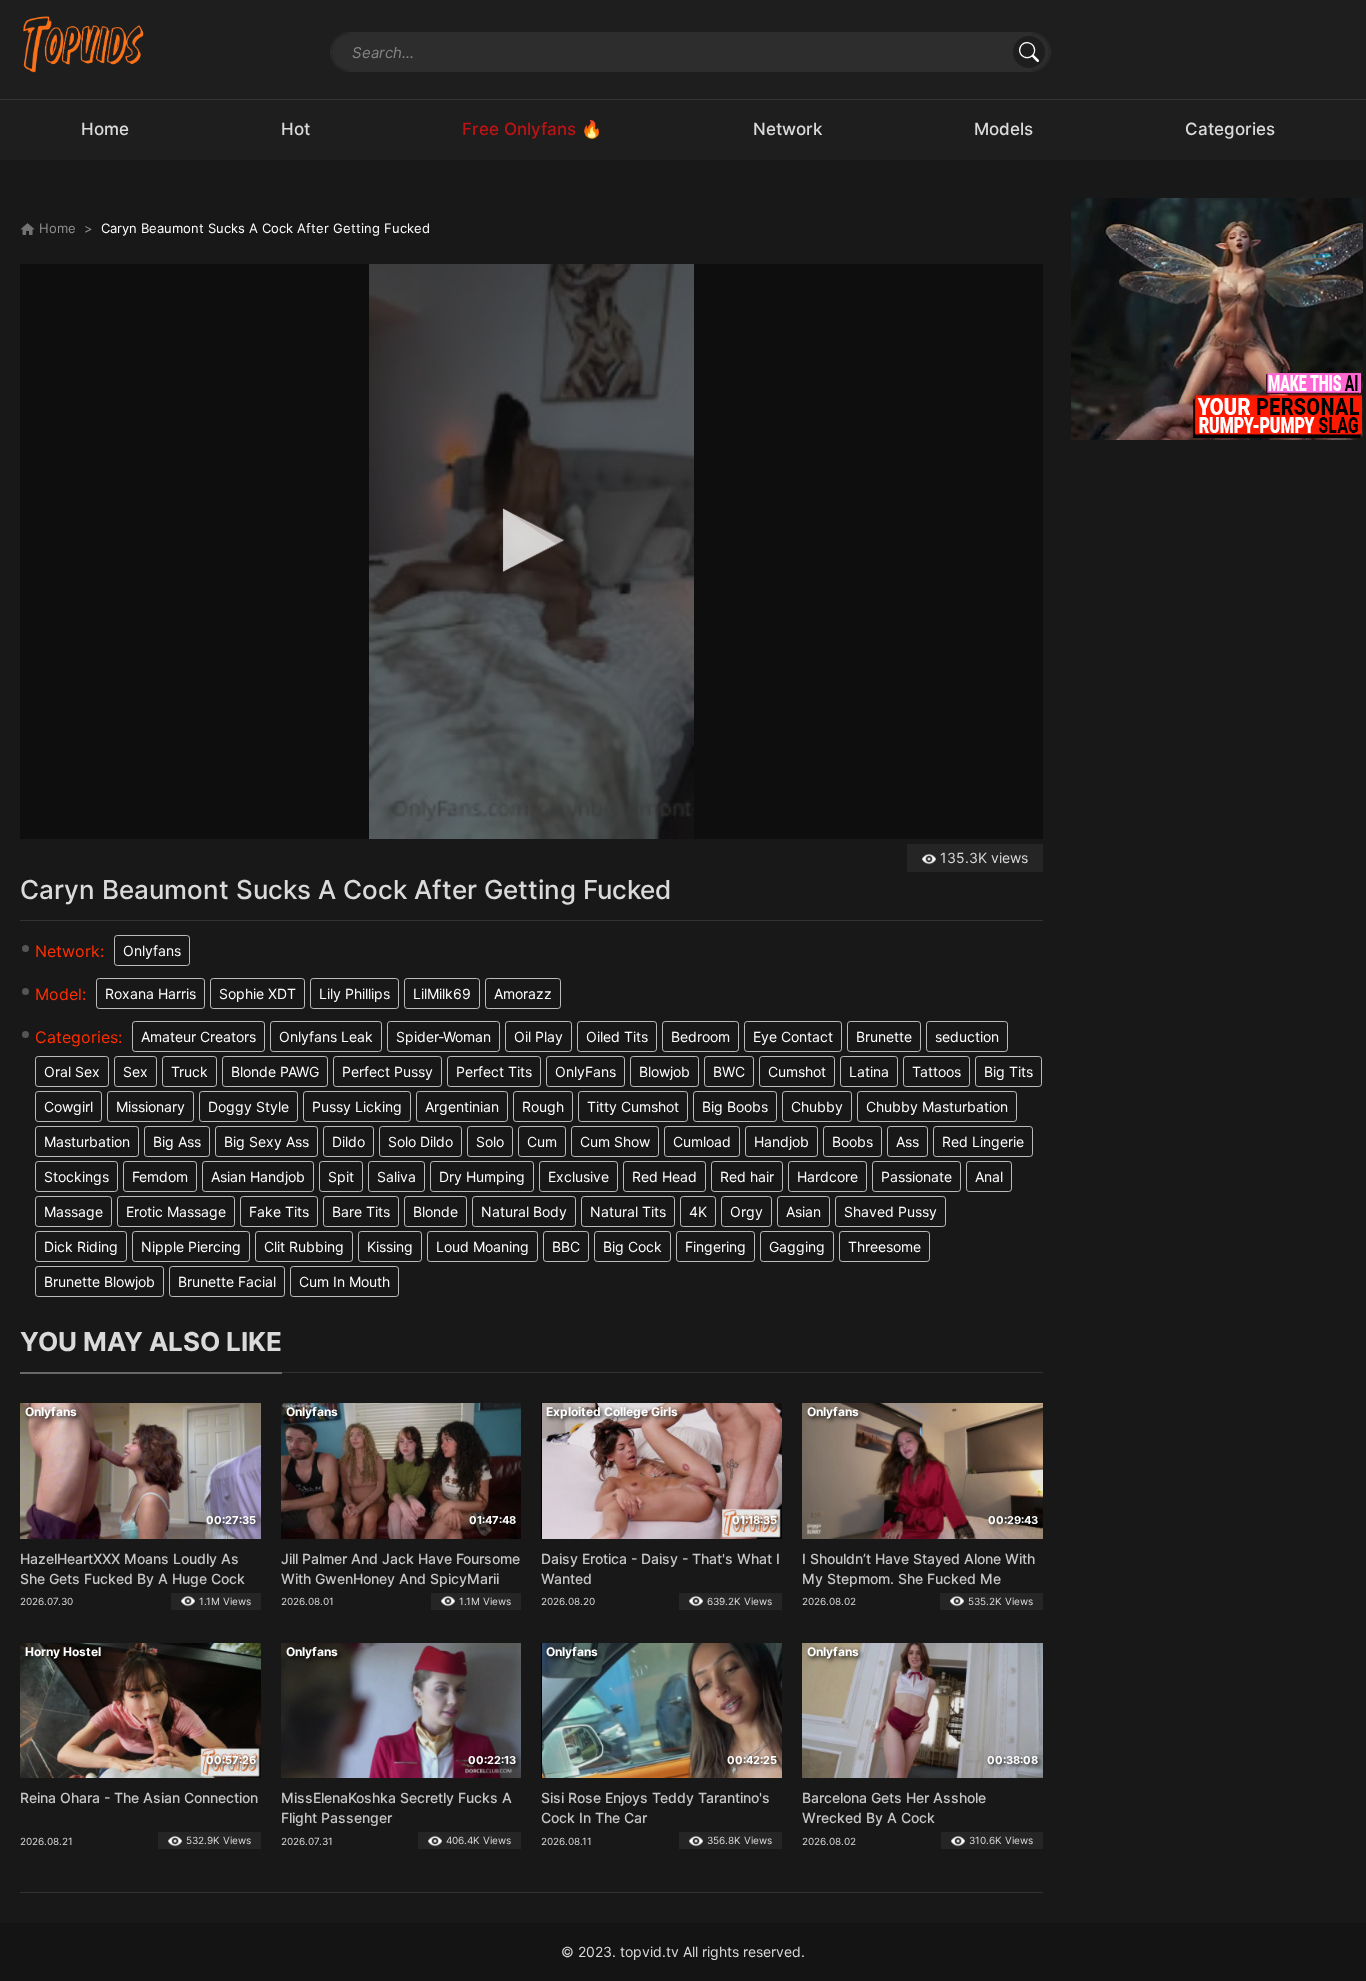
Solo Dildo (420, 1141)
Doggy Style (248, 1106)
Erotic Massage (176, 1211)
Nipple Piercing (191, 1246)
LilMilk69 (442, 993)
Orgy (746, 1211)
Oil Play (538, 1036)
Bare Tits (361, 1211)
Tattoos (936, 1071)
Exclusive (578, 1176)
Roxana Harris (150, 993)
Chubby (817, 1106)
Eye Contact (793, 1036)
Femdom (160, 1176)
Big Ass (177, 1141)
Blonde (435, 1211)
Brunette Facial (227, 1281)
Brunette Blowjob (99, 1281)
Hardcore (827, 1176)
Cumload (702, 1141)
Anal (989, 1176)
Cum (542, 1141)
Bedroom (700, 1036)
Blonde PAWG (275, 1071)
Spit (341, 1176)
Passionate (916, 1176)
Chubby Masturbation (937, 1106)
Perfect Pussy (387, 1071)
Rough (543, 1106)
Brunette (884, 1036)
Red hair (747, 1176)
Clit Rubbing (304, 1246)
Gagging (797, 1246)
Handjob (781, 1141)
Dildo (348, 1141)
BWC (729, 1071)
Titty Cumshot (633, 1106)
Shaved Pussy (890, 1211)
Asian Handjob (258, 1176)
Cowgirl (68, 1106)
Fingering (715, 1246)
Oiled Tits (617, 1036)
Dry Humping (482, 1176)
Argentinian (462, 1106)
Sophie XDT (257, 993)
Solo (490, 1141)
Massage (73, 1211)
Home (55, 228)
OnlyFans (585, 1071)
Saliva (396, 1176)
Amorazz (523, 993)
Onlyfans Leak (326, 1036)
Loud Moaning (482, 1246)
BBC (566, 1246)
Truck (189, 1071)
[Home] (83, 43)
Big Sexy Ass (266, 1141)
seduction (967, 1036)
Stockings (76, 1176)
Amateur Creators (198, 1036)
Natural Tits (628, 1211)
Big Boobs (735, 1106)
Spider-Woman (443, 1036)
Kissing (390, 1246)
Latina (869, 1071)
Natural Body (524, 1211)
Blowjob (664, 1071)
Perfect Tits (494, 1071)
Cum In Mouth (344, 1281)
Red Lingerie (983, 1141)
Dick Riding (81, 1246)
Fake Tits (279, 1211)
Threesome (884, 1246)
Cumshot (797, 1071)
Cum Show (615, 1141)
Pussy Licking (357, 1106)
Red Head (664, 1176)
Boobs (852, 1141)
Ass (907, 1141)
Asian (803, 1211)
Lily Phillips (354, 993)
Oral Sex (72, 1071)
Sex (135, 1071)
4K (698, 1211)
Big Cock (632, 1246)
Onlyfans (152, 950)
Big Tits (1008, 1071)
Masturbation (87, 1141)
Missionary (150, 1106)
